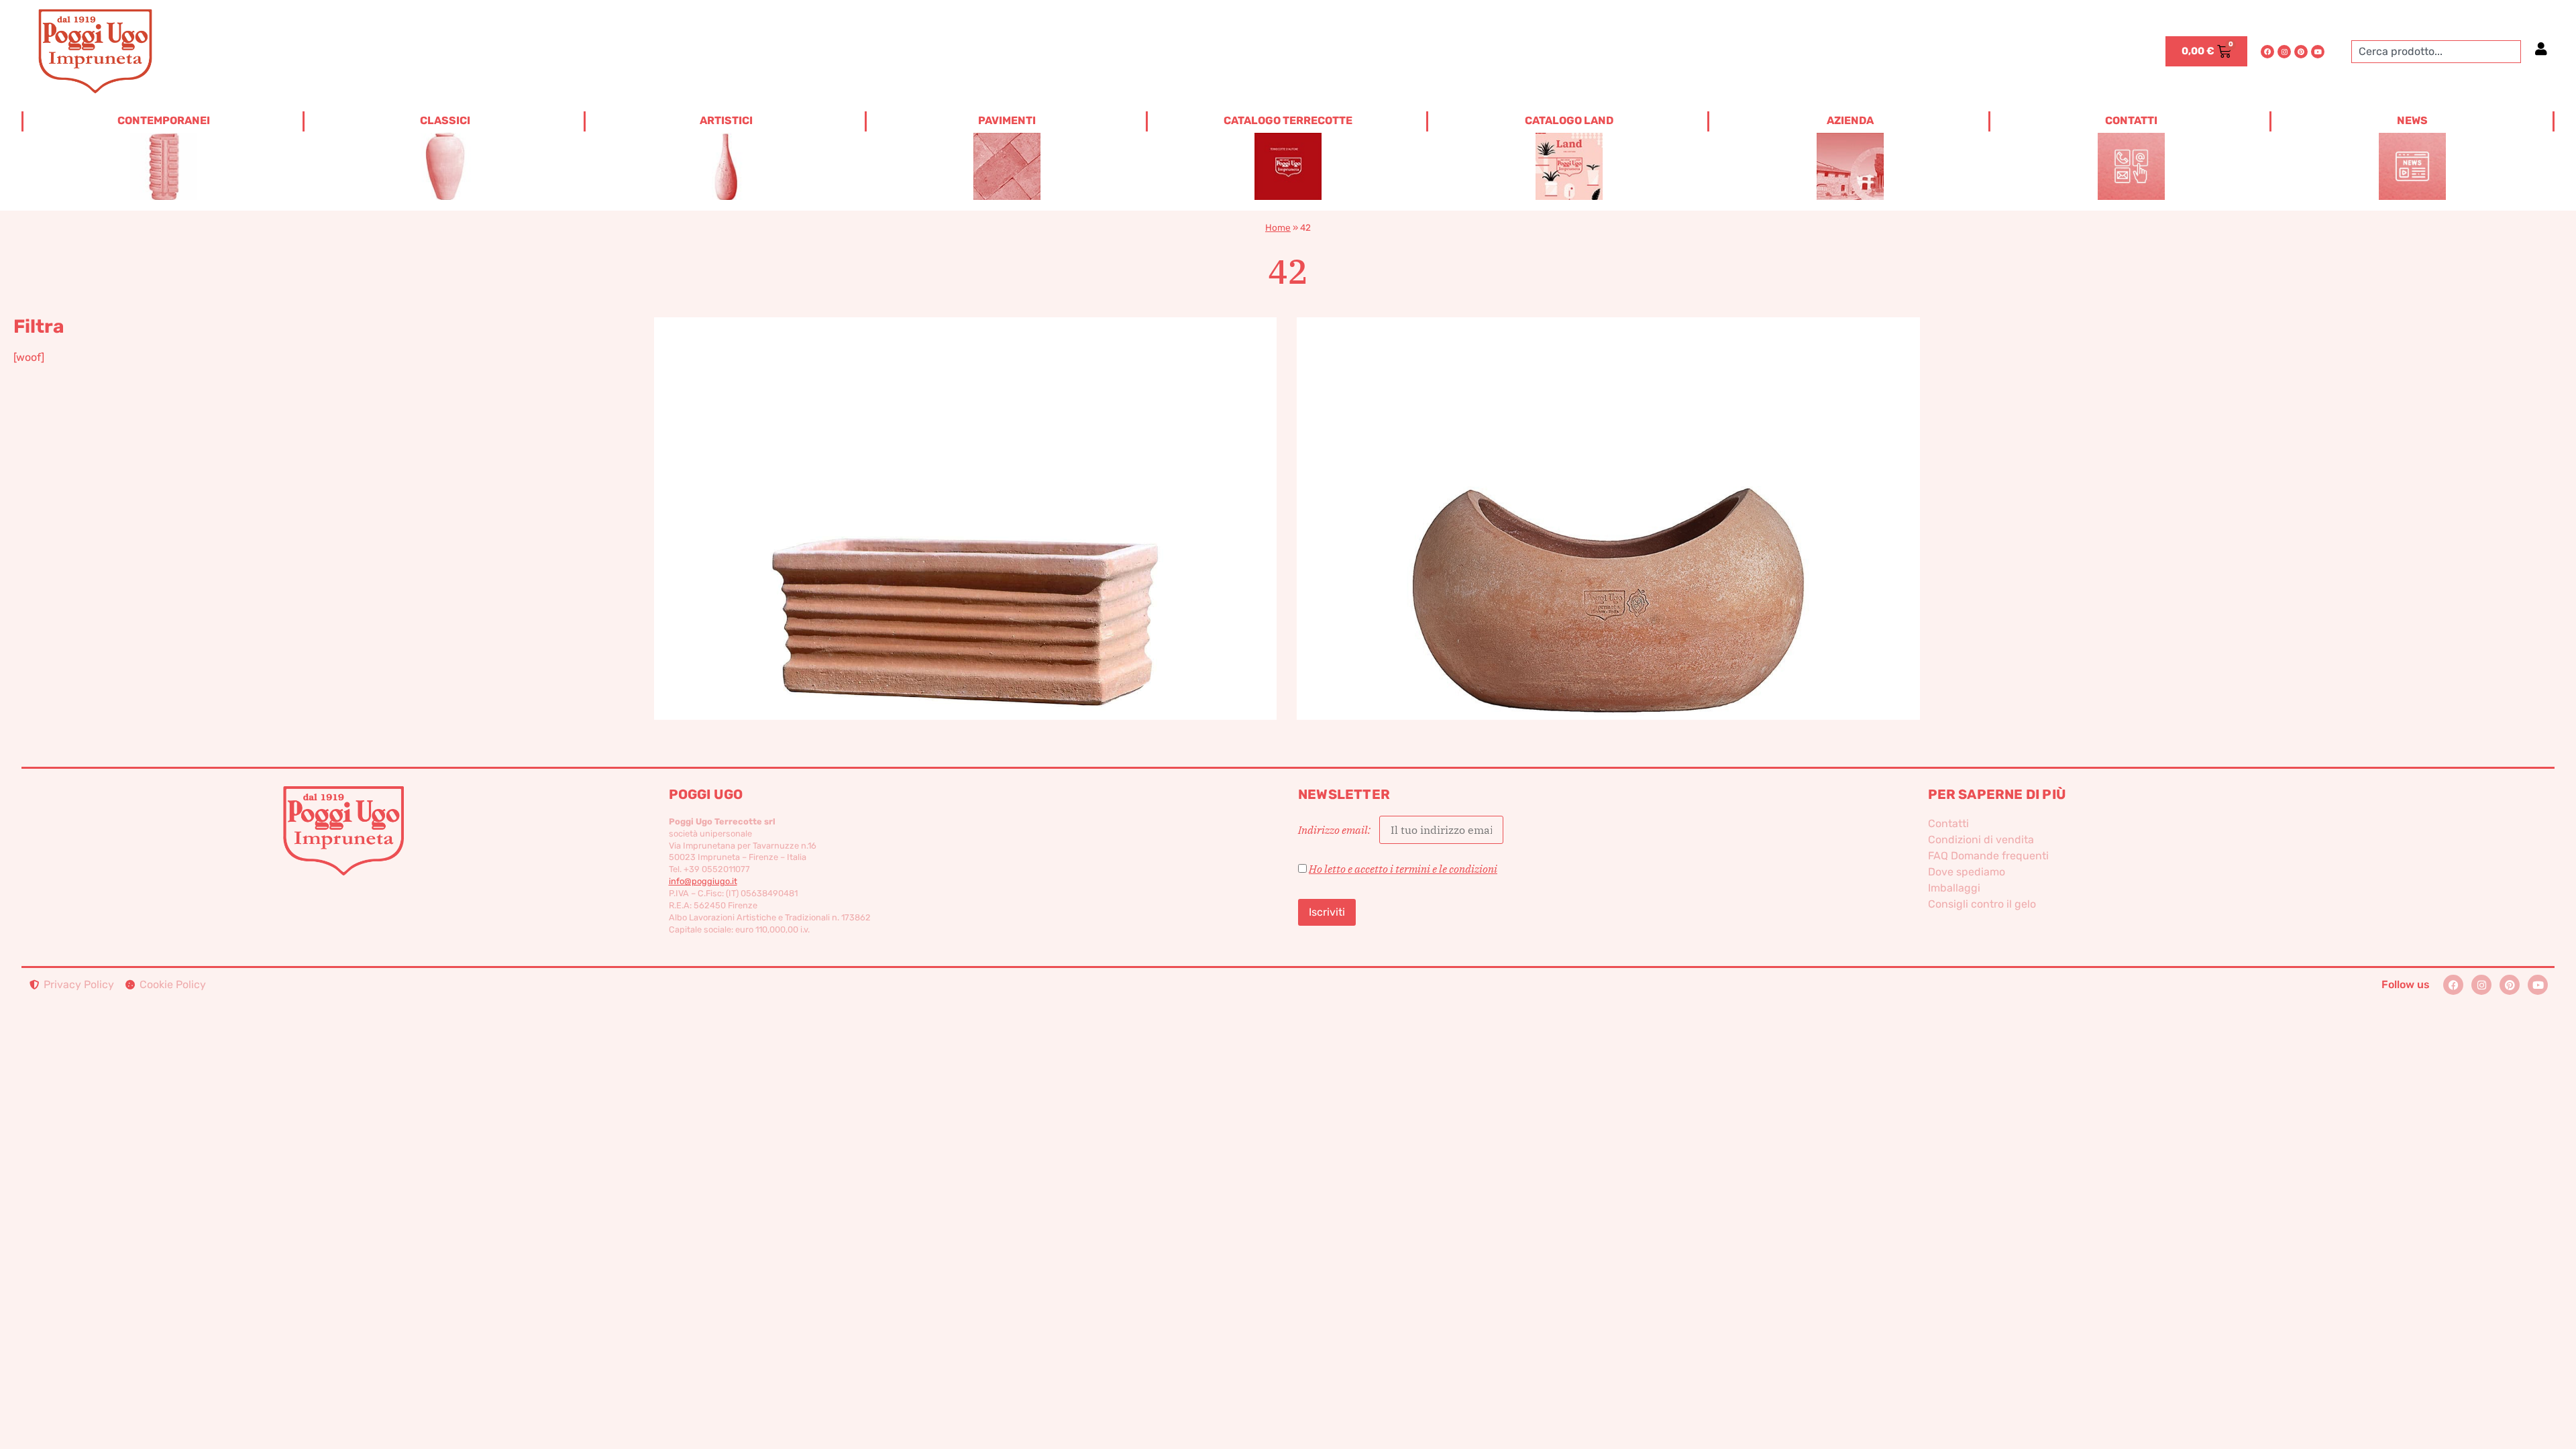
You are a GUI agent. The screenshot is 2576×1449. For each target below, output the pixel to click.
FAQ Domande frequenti (1988, 856)
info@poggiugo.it (703, 881)
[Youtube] (2318, 52)
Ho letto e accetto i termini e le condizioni (1403, 869)
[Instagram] (2284, 52)
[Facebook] (2267, 52)
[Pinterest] (2301, 52)
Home (1278, 227)
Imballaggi (1954, 888)
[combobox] (2436, 52)
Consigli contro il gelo (1982, 904)
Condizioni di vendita (1981, 840)
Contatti (1948, 823)
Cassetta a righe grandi (965, 496)
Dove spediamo (1967, 872)
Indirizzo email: (1335, 830)
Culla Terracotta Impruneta (1608, 496)
